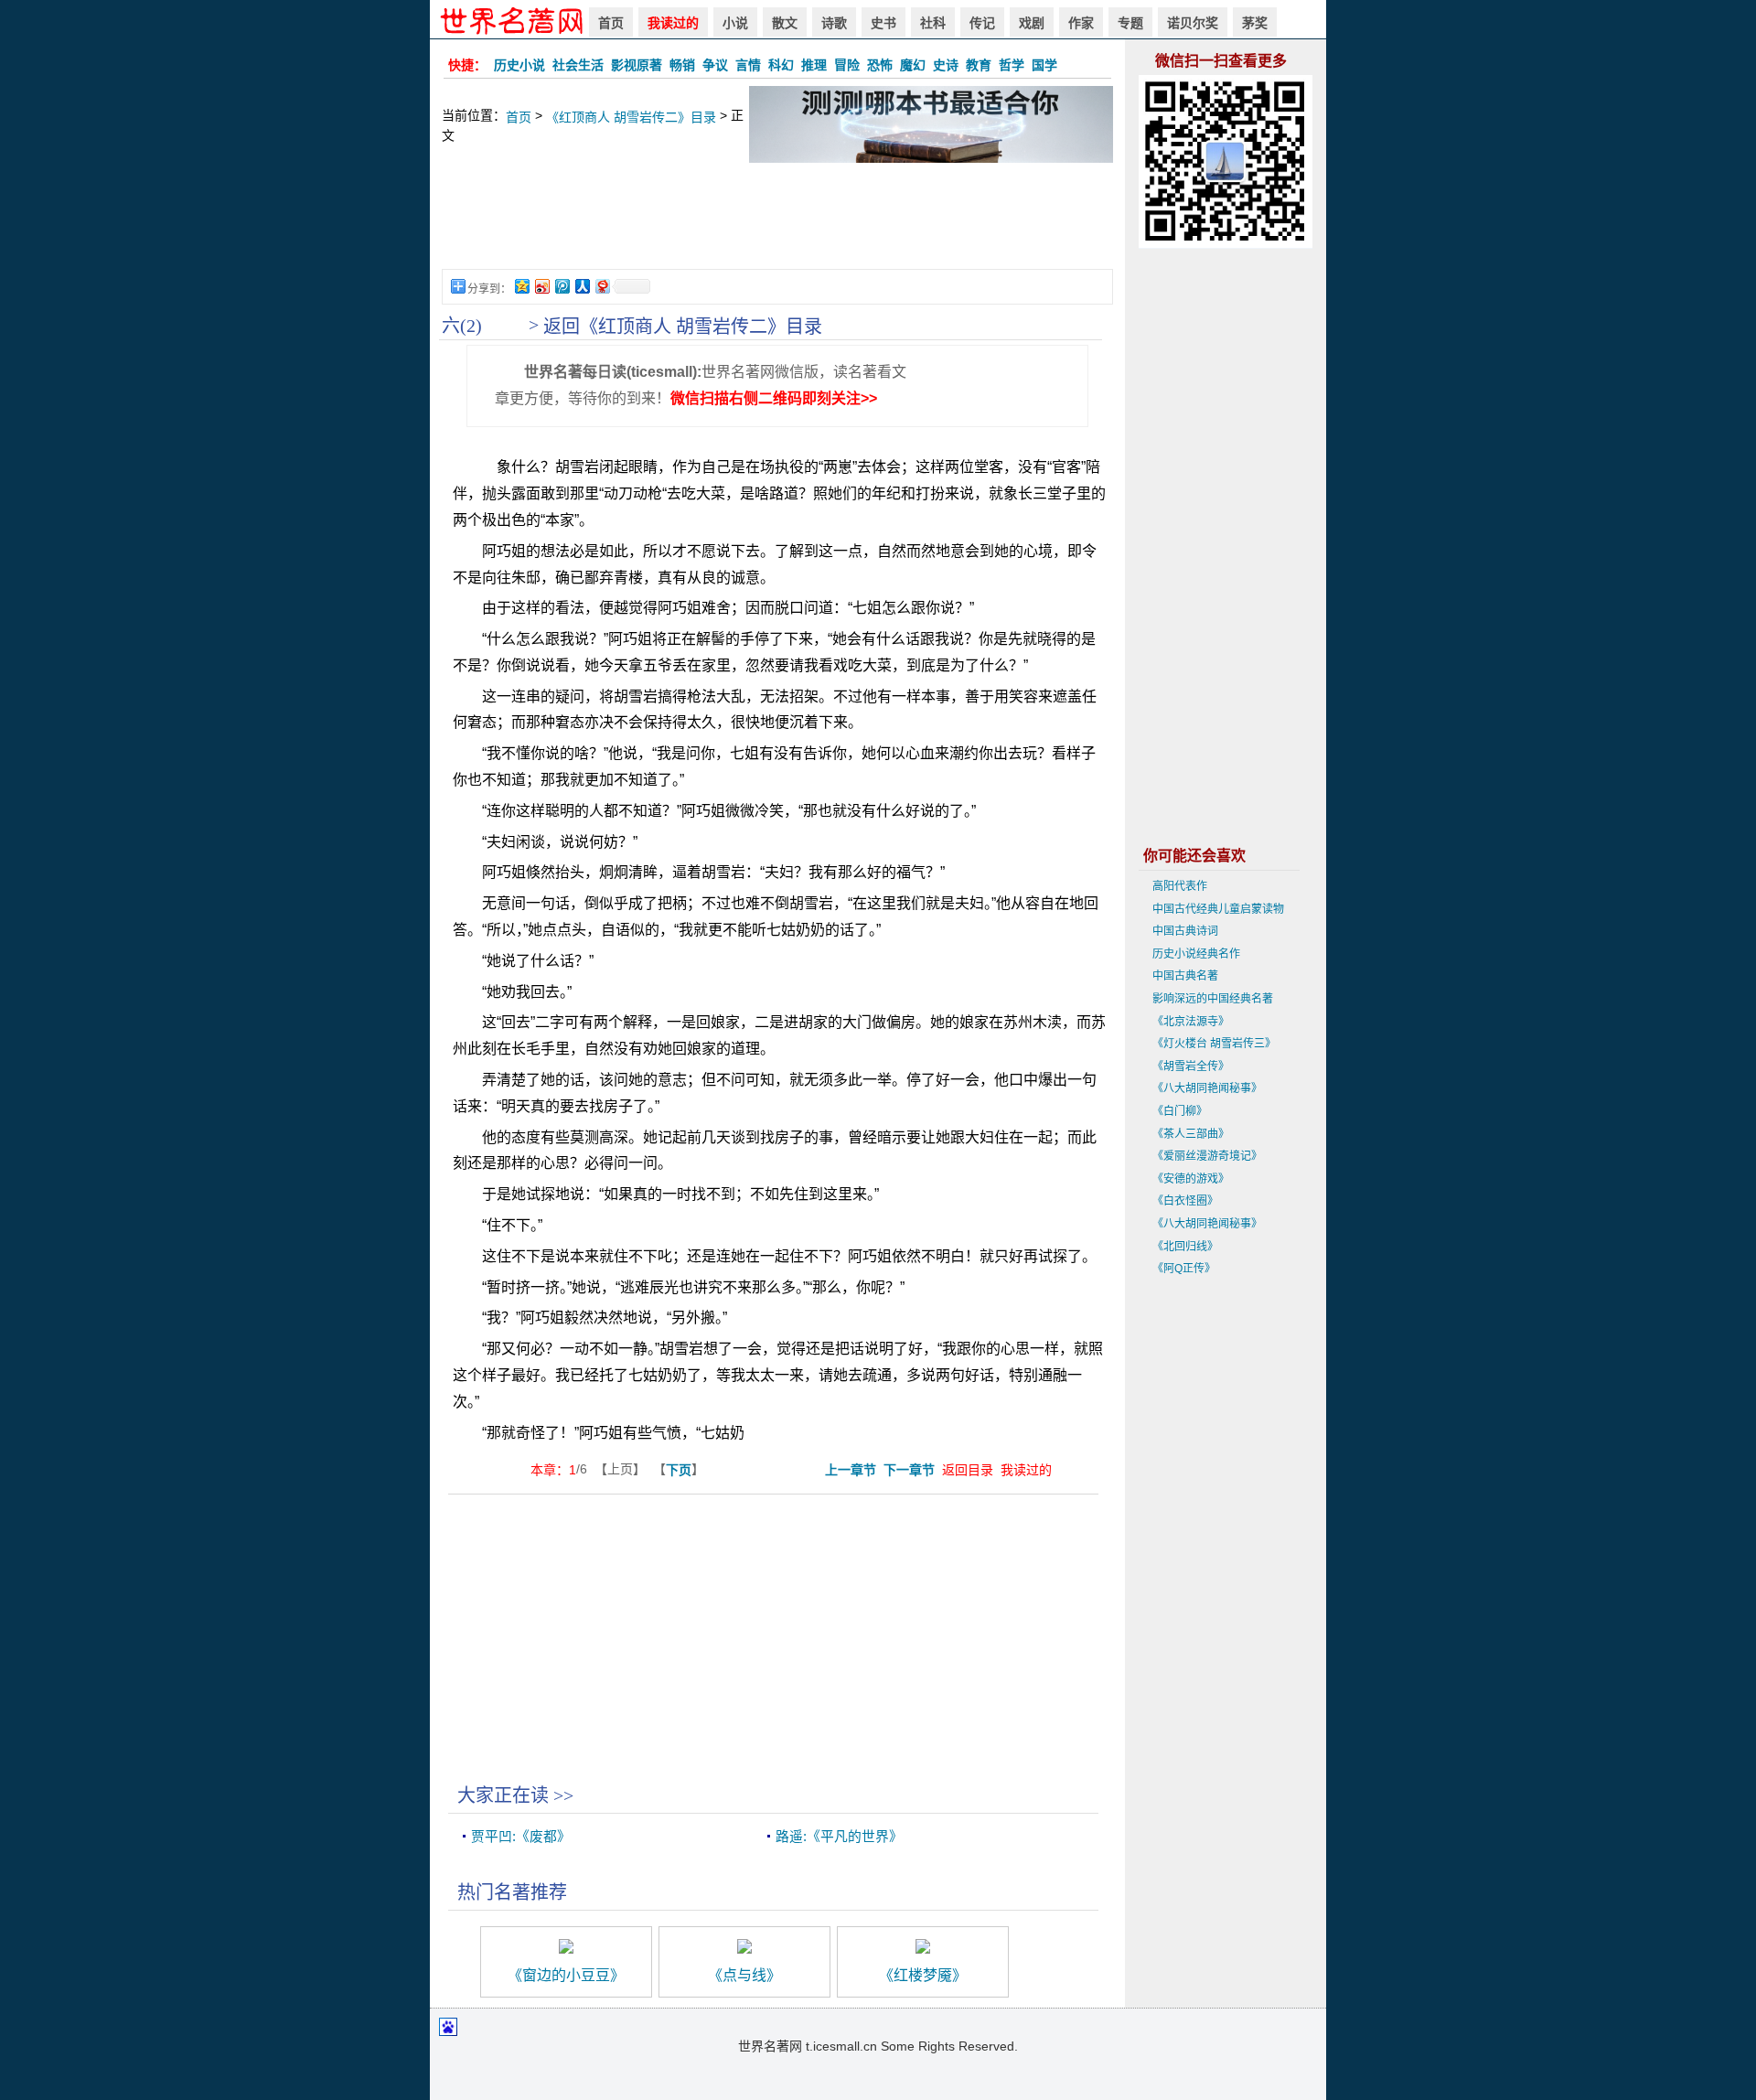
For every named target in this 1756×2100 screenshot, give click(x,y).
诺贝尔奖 (1193, 23)
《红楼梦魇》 (923, 1975)
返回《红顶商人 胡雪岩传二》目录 (683, 327)
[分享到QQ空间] (521, 286)
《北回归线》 (1185, 1247)
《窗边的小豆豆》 (566, 1975)
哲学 (1012, 65)
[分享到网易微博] (602, 286)
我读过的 (673, 23)
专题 (1130, 23)
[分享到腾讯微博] (562, 286)
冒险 (847, 65)
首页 (611, 23)
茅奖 (1255, 23)
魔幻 (913, 65)
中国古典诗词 (1185, 931)
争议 (715, 65)
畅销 (682, 65)
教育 (979, 65)
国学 (1044, 65)
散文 (785, 23)
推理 (814, 65)
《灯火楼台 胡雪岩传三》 (1214, 1044)
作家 (1081, 23)
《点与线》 (744, 1975)
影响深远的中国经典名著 (1213, 999)
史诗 (946, 65)
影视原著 (637, 65)
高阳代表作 (1180, 886)
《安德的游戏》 (1191, 1179)
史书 (883, 23)
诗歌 (834, 23)
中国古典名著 (1185, 976)
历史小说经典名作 (1196, 954)
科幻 (781, 65)
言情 (748, 65)
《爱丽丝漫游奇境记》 (1207, 1156)
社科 (933, 23)
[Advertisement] (777, 225)
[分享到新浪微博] (541, 286)
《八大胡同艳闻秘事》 (1207, 1088)
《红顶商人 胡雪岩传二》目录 (631, 117)
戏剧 (1032, 23)
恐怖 (880, 65)
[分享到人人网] (582, 286)
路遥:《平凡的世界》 (839, 1837)
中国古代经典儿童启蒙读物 (1218, 909)
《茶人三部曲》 (1191, 1134)
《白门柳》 (1180, 1111)
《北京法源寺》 (1191, 1022)
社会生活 (578, 65)
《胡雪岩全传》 (1191, 1066)
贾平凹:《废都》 (521, 1837)
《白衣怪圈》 (1185, 1201)
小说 (735, 23)
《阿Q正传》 (1184, 1269)
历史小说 (519, 65)
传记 (982, 23)
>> (563, 1795)
